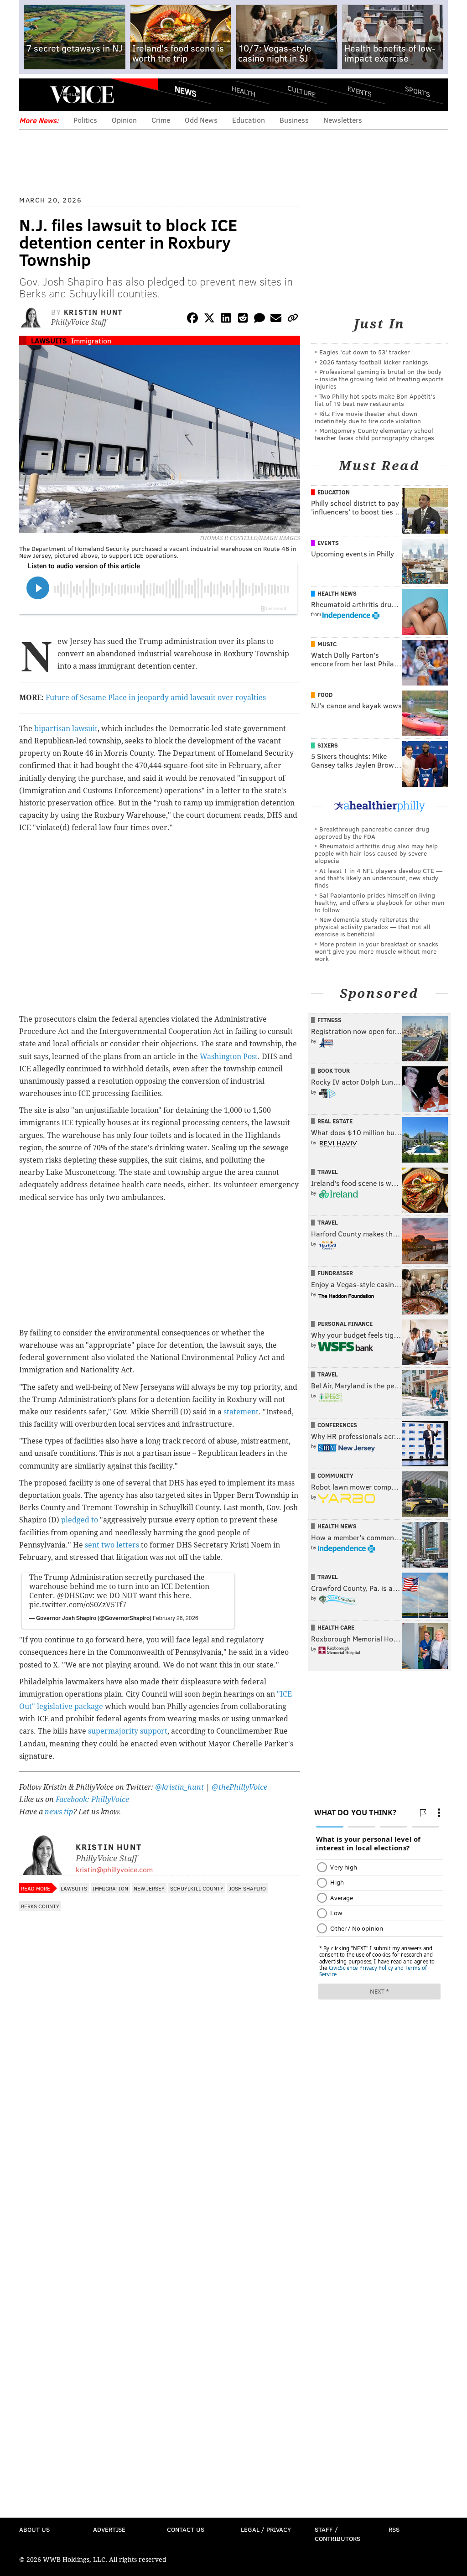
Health (244, 91)
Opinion (124, 120)
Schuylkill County (197, 1888)
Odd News (201, 120)
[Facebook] (192, 319)
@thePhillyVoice (239, 1787)
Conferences (337, 1425)
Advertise (109, 2529)
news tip (59, 1812)
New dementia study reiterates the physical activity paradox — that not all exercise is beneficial (373, 927)
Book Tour (334, 1070)
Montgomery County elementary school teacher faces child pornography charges (374, 434)
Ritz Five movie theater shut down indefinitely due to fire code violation (368, 417)
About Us (34, 2529)
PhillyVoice (82, 94)
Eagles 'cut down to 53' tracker (365, 352)
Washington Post (229, 1057)
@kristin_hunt (180, 1787)
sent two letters (112, 1545)
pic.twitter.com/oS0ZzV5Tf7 (78, 1605)
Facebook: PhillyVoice (92, 1800)
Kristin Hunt (93, 312)
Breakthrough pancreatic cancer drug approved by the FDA (372, 833)
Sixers (328, 745)
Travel (328, 1172)
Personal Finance (345, 1324)
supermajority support (128, 1731)
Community (335, 1475)
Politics (85, 120)
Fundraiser (335, 1273)
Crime (161, 120)
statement (241, 1412)
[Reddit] (243, 319)
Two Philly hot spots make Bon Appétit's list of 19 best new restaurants (375, 400)
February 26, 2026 (176, 1618)
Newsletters (343, 120)
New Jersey (149, 1888)
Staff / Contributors (337, 2534)
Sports (418, 91)
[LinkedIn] (226, 319)
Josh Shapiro (247, 1888)
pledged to (80, 1520)
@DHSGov (75, 1596)
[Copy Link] (293, 319)
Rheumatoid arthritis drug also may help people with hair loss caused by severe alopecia (376, 853)
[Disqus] (160, 2158)
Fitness (329, 1020)
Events (360, 91)
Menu (34, 95)
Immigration (91, 340)
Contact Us (186, 2529)
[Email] (276, 319)
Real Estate (335, 1121)
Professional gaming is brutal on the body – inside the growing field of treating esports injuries (379, 379)
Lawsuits (49, 340)
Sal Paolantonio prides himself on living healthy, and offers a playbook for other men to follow (379, 902)
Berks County (40, 1906)
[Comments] (259, 319)
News (186, 91)
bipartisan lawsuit (66, 729)
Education (249, 120)
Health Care (336, 1627)
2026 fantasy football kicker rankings (374, 362)
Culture (301, 91)
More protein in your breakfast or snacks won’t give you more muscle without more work (376, 951)
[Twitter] (209, 319)
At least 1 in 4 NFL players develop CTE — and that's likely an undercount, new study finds (379, 878)
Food (325, 695)
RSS (394, 2529)
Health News (337, 593)
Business (294, 120)
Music (327, 644)
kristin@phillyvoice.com (114, 1869)
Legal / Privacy (266, 2529)
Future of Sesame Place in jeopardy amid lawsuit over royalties (156, 698)
